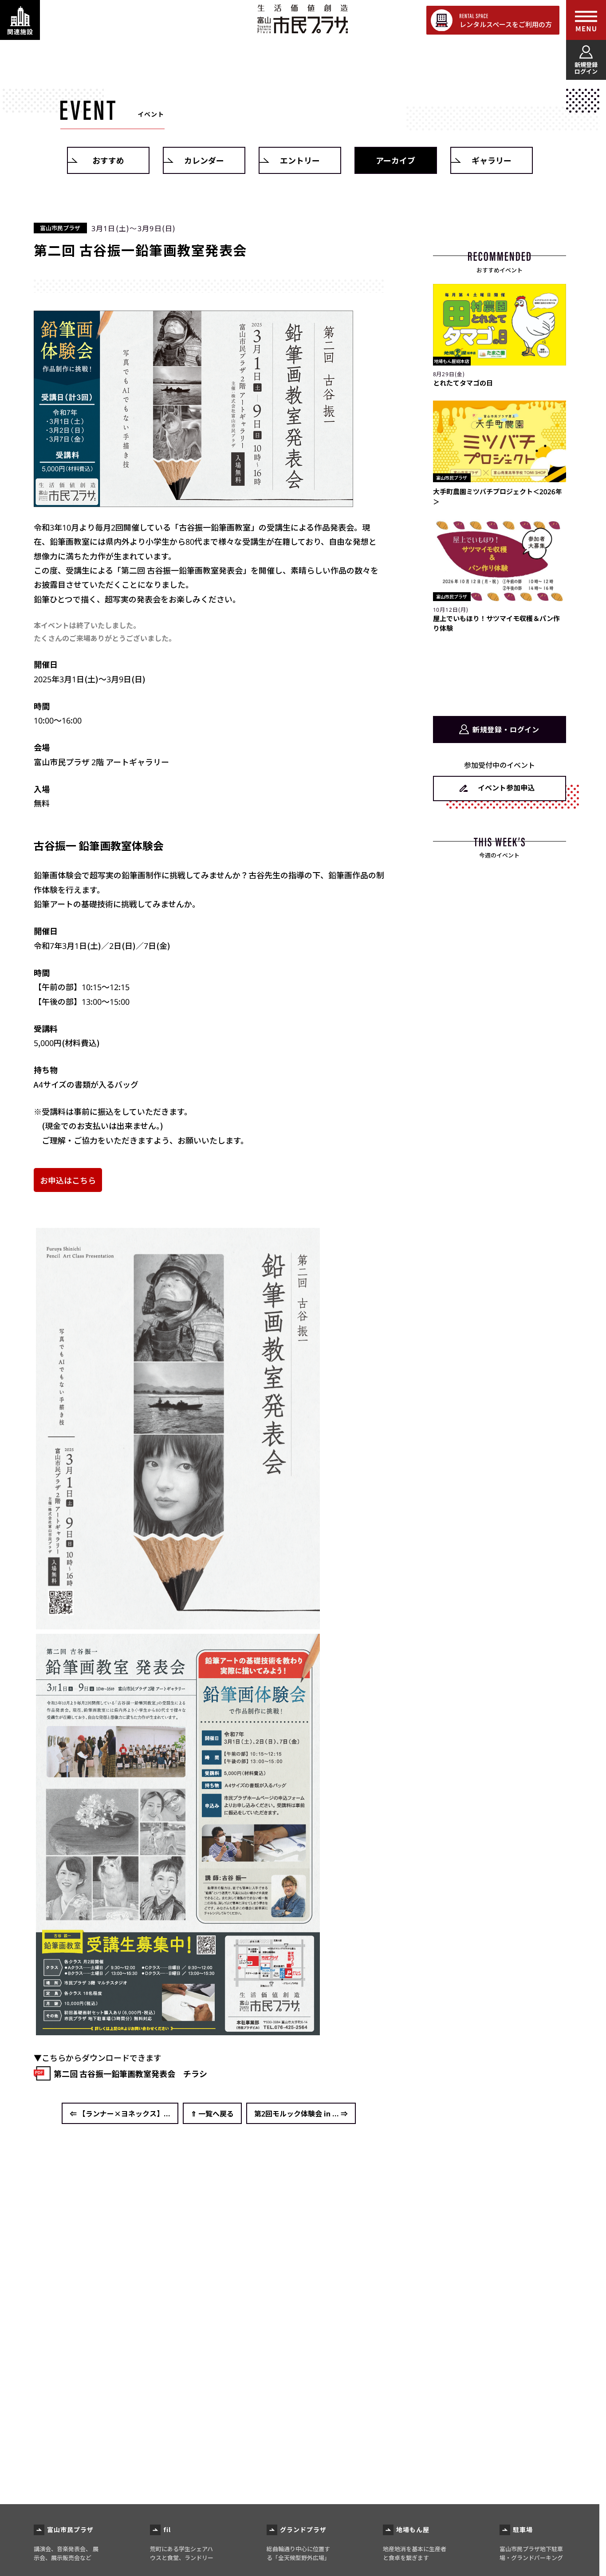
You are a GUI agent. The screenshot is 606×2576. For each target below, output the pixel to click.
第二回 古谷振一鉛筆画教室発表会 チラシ (130, 2073)
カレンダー (204, 160)
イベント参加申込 (506, 787)
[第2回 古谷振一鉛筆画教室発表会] (193, 500)
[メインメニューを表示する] (586, 20)
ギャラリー (492, 160)
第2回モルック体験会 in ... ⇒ (301, 2113)
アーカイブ (395, 160)
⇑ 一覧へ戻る (212, 2113)
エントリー (300, 160)
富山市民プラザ (302, 19)
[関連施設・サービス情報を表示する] (20, 20)
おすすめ (108, 160)
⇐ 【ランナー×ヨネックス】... (120, 2113)
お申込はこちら (68, 1180)
